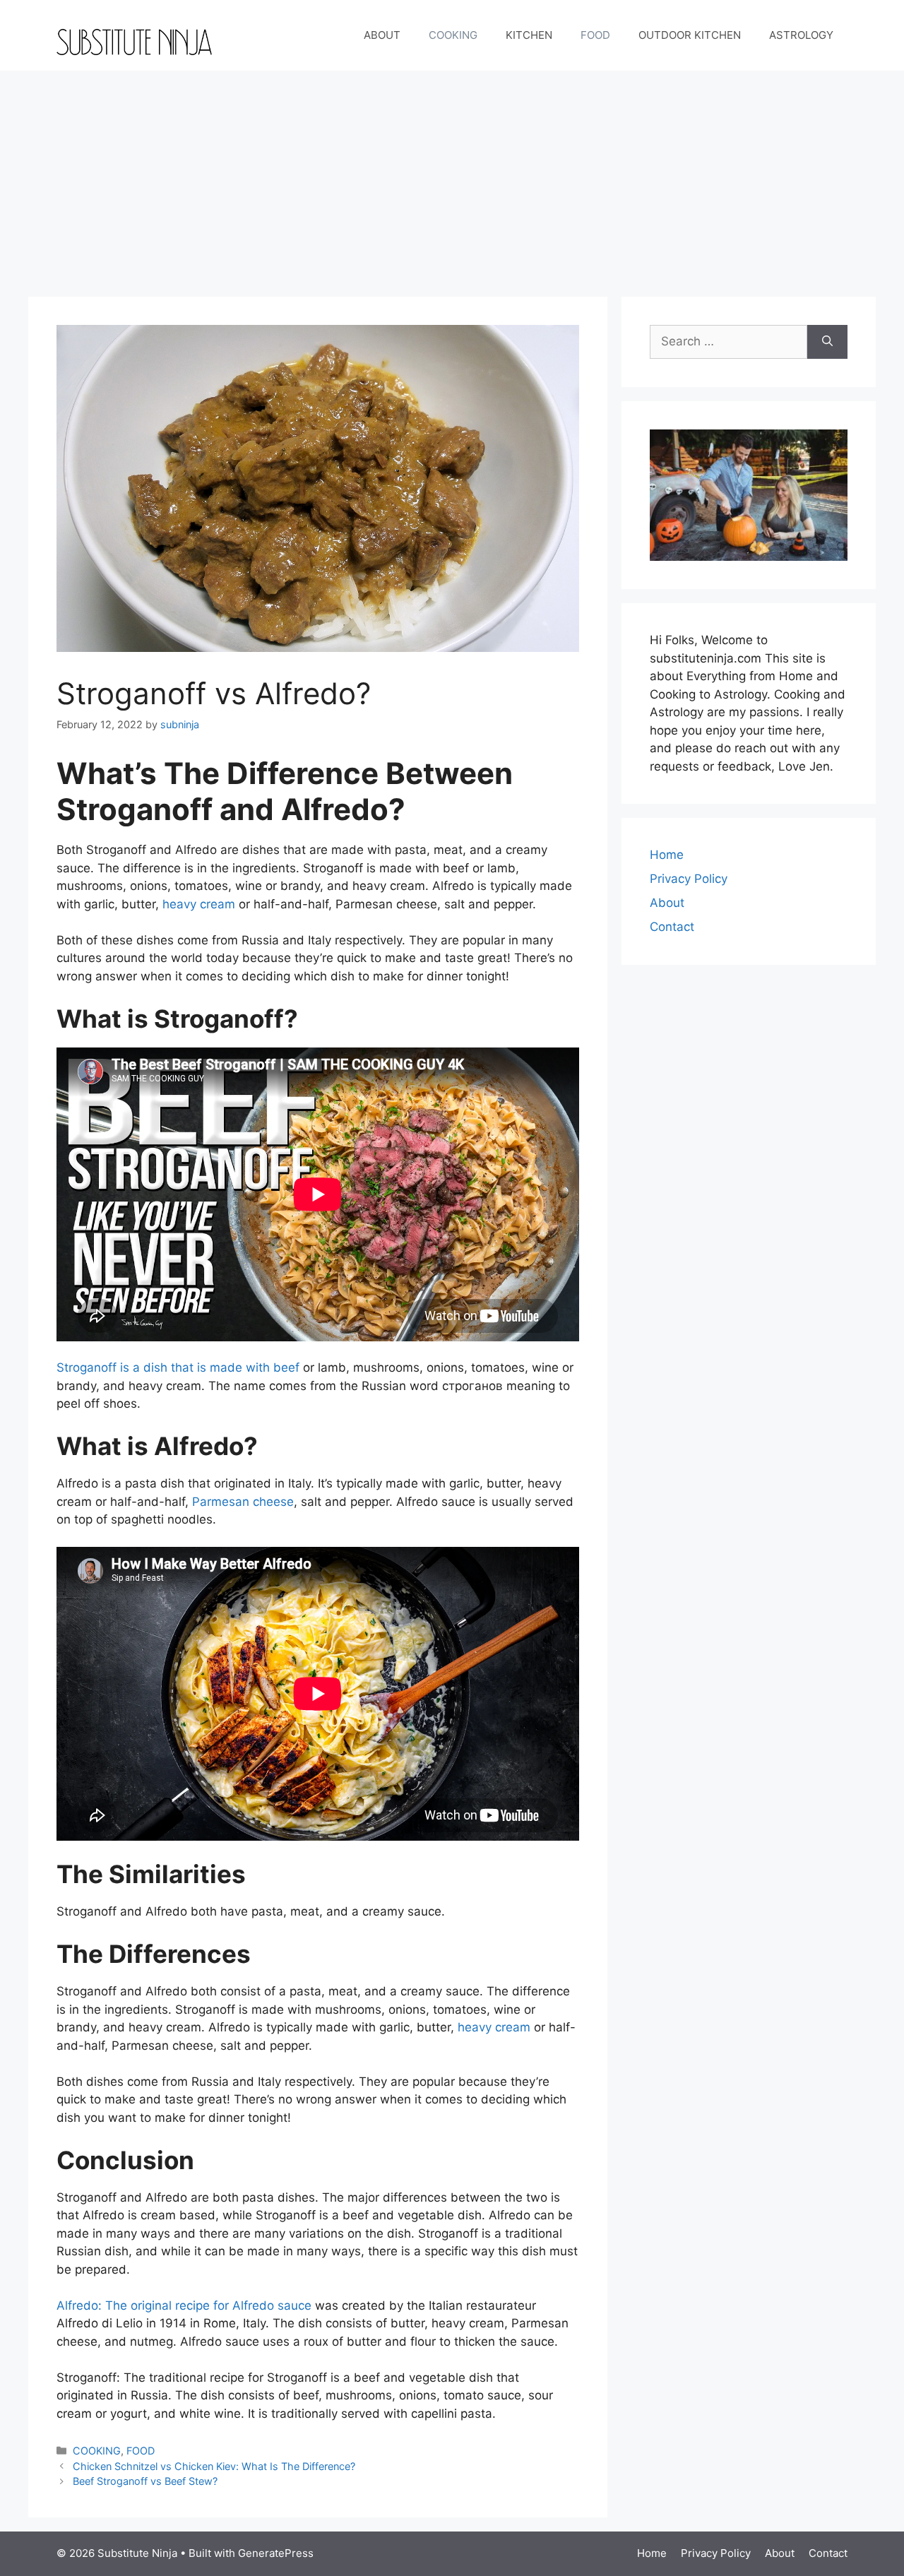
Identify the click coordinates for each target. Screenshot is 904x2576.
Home (667, 855)
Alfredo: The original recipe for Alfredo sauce (184, 2305)
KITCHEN (529, 35)
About (667, 903)
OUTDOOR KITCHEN (690, 35)
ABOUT (382, 35)
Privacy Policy (689, 879)
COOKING (453, 35)
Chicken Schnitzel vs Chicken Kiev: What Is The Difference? (214, 2466)
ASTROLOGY (801, 35)
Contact (672, 927)
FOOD (595, 35)
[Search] (827, 342)
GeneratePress (276, 2553)
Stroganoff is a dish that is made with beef (178, 1367)
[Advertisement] (452, 177)
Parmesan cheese (243, 1502)
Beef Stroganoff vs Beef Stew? (145, 2481)
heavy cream (199, 904)
